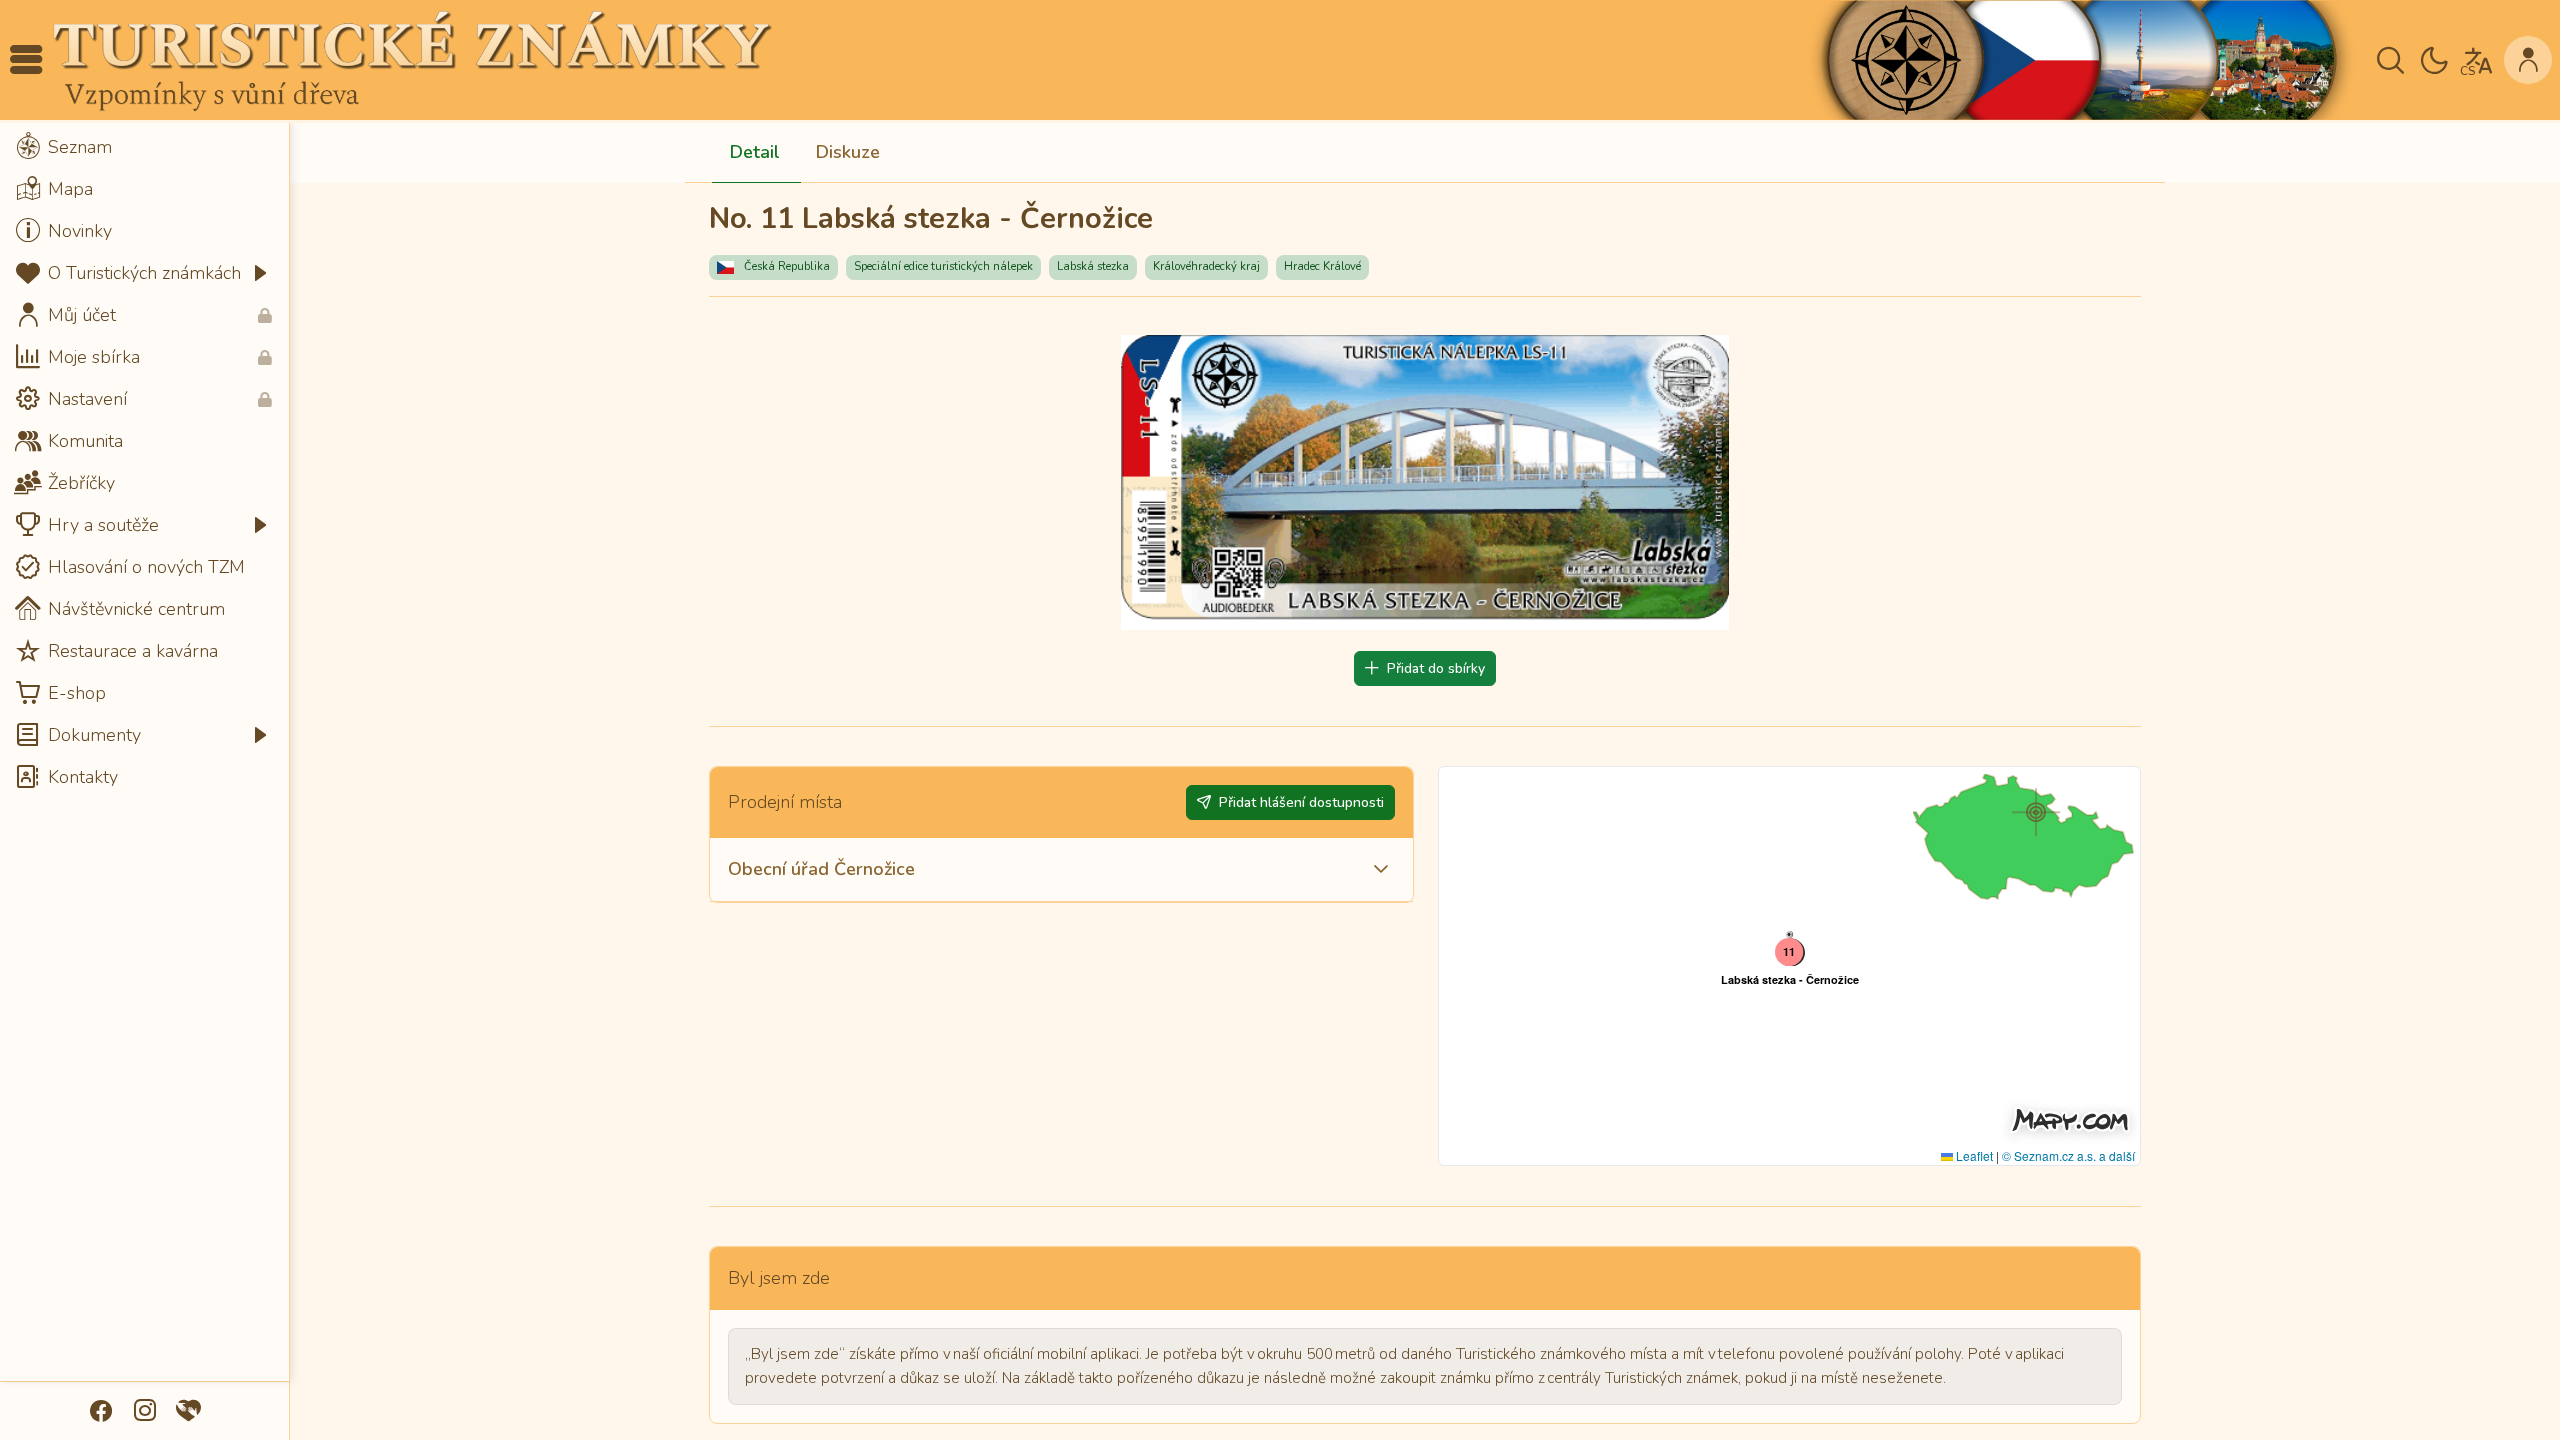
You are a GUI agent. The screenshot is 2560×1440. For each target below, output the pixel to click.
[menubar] (144, 462)
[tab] (755, 153)
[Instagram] (145, 1411)
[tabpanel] (1425, 877)
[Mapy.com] (2070, 1120)
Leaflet (1973, 1155)
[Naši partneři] (189, 1411)
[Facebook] (101, 1411)
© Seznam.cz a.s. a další (2068, 1155)
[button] (26, 60)
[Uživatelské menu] (2528, 60)
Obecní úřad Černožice (821, 869)
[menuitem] (144, 147)
